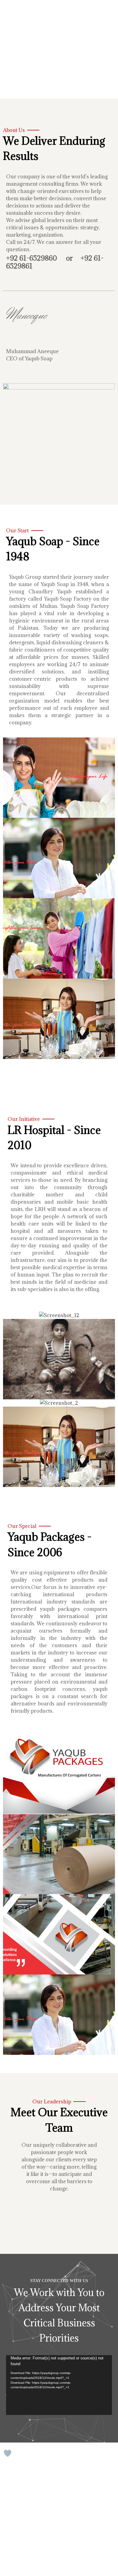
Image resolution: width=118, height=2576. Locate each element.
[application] (59, 2385)
